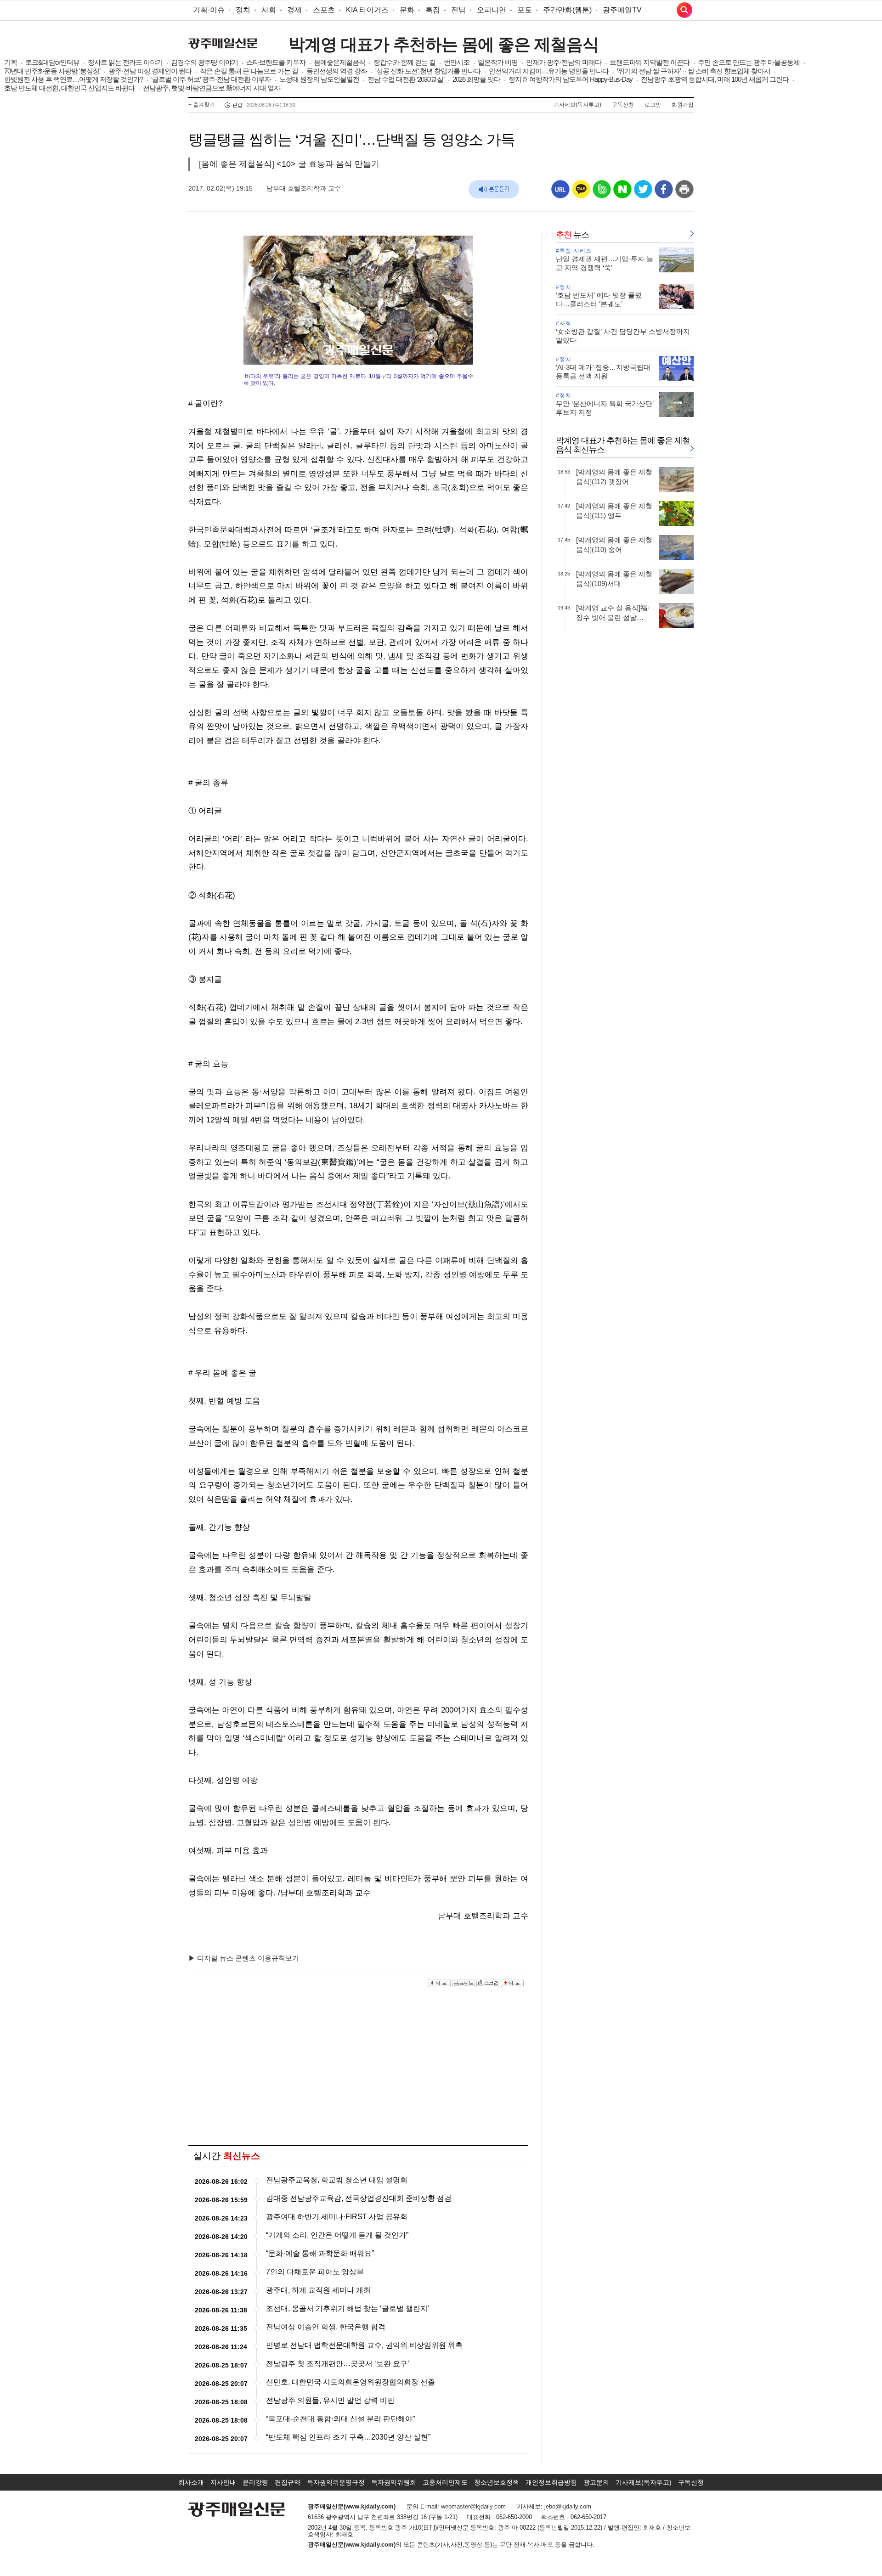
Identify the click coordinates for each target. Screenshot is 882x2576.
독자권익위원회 (394, 2482)
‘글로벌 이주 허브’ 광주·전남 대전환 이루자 (211, 79)
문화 (407, 10)
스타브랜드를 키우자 (276, 62)
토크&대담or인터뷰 (52, 62)
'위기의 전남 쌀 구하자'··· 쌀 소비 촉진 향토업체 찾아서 (694, 71)
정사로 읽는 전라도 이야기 (125, 62)
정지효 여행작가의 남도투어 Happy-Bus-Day (571, 79)
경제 (294, 10)
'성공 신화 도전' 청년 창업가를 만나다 (428, 71)
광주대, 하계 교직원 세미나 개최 (318, 2290)
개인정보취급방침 (551, 2482)
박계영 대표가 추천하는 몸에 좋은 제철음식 (444, 44)
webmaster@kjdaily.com (473, 2506)
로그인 (653, 105)
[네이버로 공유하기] (622, 193)
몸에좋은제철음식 (339, 62)
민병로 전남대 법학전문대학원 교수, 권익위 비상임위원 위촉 (364, 2345)
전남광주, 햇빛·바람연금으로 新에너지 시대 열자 (212, 88)
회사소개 (191, 2482)
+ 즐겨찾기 (202, 105)
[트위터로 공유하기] (643, 193)
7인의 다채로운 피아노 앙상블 (315, 2272)
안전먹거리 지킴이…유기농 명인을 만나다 (549, 71)
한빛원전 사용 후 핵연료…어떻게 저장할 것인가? (73, 79)
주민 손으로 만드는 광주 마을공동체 (749, 62)
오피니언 (492, 10)
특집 (433, 10)
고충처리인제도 (445, 2482)
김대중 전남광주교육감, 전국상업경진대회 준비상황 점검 (359, 2198)
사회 (269, 10)
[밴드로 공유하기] (602, 193)
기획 (11, 62)
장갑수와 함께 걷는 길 (404, 62)
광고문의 (596, 2482)
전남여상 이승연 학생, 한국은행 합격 (326, 2327)
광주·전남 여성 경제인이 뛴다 (150, 71)
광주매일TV (622, 10)
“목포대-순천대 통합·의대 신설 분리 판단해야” (340, 2419)
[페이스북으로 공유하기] (664, 193)
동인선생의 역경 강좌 (337, 71)
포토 (525, 10)
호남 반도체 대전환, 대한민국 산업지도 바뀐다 (69, 88)
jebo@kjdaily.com (568, 2506)
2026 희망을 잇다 (476, 79)
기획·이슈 (209, 10)
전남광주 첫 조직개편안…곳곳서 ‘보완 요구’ (338, 2364)
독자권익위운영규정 (336, 2482)
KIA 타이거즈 (367, 10)
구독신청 (623, 105)
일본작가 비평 (498, 62)
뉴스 (572, 235)
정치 (243, 10)
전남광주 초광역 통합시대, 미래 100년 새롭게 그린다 (715, 79)
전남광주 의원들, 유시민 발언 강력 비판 (330, 2400)
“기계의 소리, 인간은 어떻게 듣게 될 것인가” (337, 2235)
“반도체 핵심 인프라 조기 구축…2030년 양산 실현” (348, 2437)
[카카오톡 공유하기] (581, 193)
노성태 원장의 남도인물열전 (319, 79)
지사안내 (223, 2482)
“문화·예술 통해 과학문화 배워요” (320, 2253)
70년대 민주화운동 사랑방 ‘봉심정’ (52, 71)
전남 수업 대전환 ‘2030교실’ (406, 79)
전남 (458, 10)
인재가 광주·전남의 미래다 (564, 62)
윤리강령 (255, 2482)
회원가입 (683, 105)
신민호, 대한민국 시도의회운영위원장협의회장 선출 (351, 2382)
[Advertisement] (358, 2067)
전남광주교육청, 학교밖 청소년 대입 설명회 (337, 2180)
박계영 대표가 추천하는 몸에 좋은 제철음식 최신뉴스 (623, 445)
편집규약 (288, 2482)
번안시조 (457, 62)
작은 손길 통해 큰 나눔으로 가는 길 (249, 71)
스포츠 (324, 10)
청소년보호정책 (497, 2482)
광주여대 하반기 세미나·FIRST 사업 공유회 (337, 2217)
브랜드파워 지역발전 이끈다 (650, 62)
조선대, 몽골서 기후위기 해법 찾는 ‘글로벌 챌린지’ (348, 2308)
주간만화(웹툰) (567, 10)
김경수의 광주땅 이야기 (204, 62)
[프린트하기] (684, 193)
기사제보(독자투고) (577, 105)
